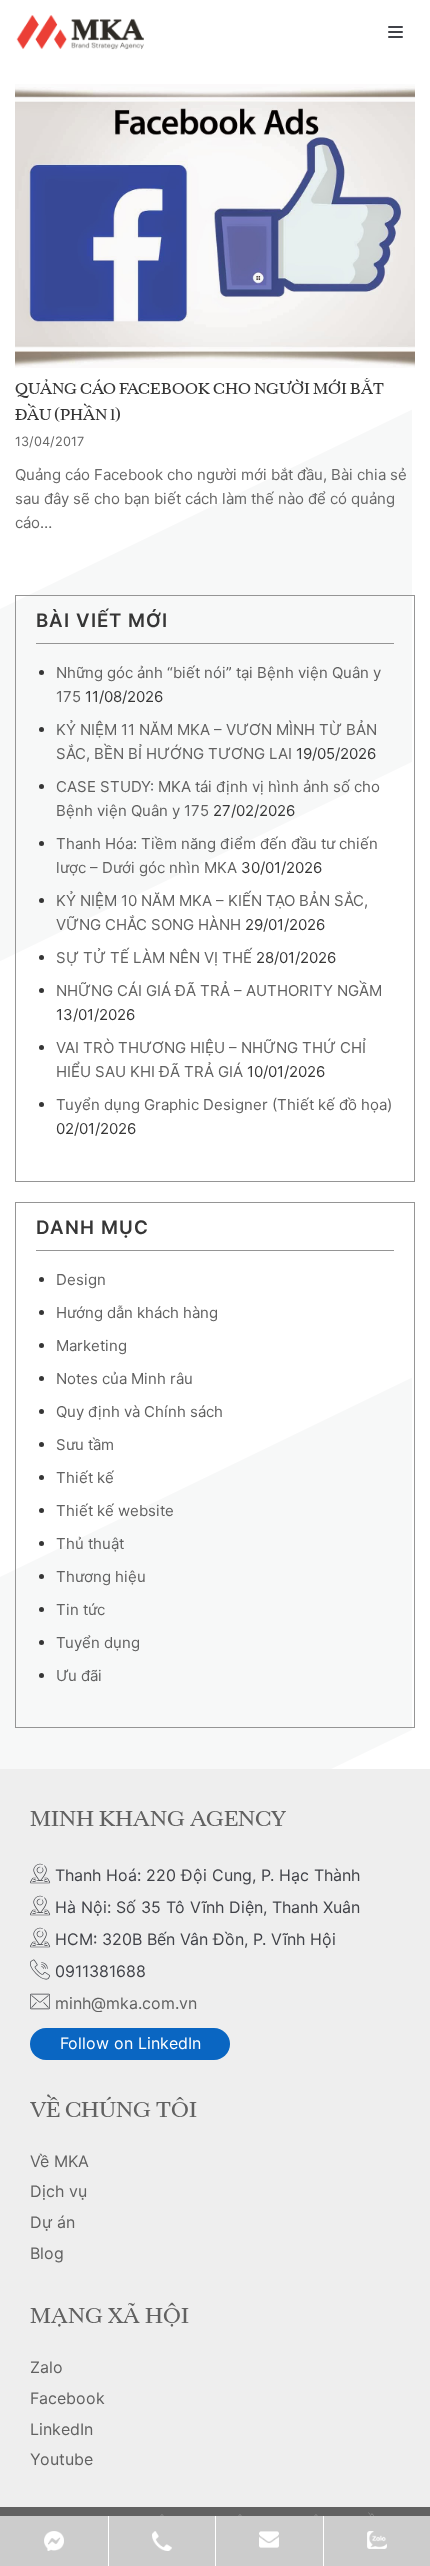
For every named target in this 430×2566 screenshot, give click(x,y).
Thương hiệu (101, 1576)
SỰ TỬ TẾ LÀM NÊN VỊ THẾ (154, 957)
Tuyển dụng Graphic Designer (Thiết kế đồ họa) (224, 1104)
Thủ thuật (90, 1543)
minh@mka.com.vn (126, 2003)
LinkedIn (61, 2429)
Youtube (61, 2459)
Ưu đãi (79, 1675)
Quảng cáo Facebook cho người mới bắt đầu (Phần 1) (199, 403)
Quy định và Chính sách (139, 1411)
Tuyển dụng (98, 1642)
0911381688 (162, 2541)
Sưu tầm (85, 1444)
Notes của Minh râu (124, 1378)
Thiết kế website (115, 1510)
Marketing (91, 1345)
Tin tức (80, 1609)
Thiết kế (85, 1477)
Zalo (46, 2367)
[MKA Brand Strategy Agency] (83, 32)
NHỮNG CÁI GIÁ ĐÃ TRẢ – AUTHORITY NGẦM (219, 990)
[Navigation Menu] (395, 32)
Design (81, 1279)
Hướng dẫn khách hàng (137, 1312)
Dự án (52, 2222)
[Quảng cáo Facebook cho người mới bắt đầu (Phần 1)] (215, 226)
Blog (47, 2253)
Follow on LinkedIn (130, 2043)
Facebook (67, 2398)
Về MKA (59, 2161)
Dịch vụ (58, 2191)
